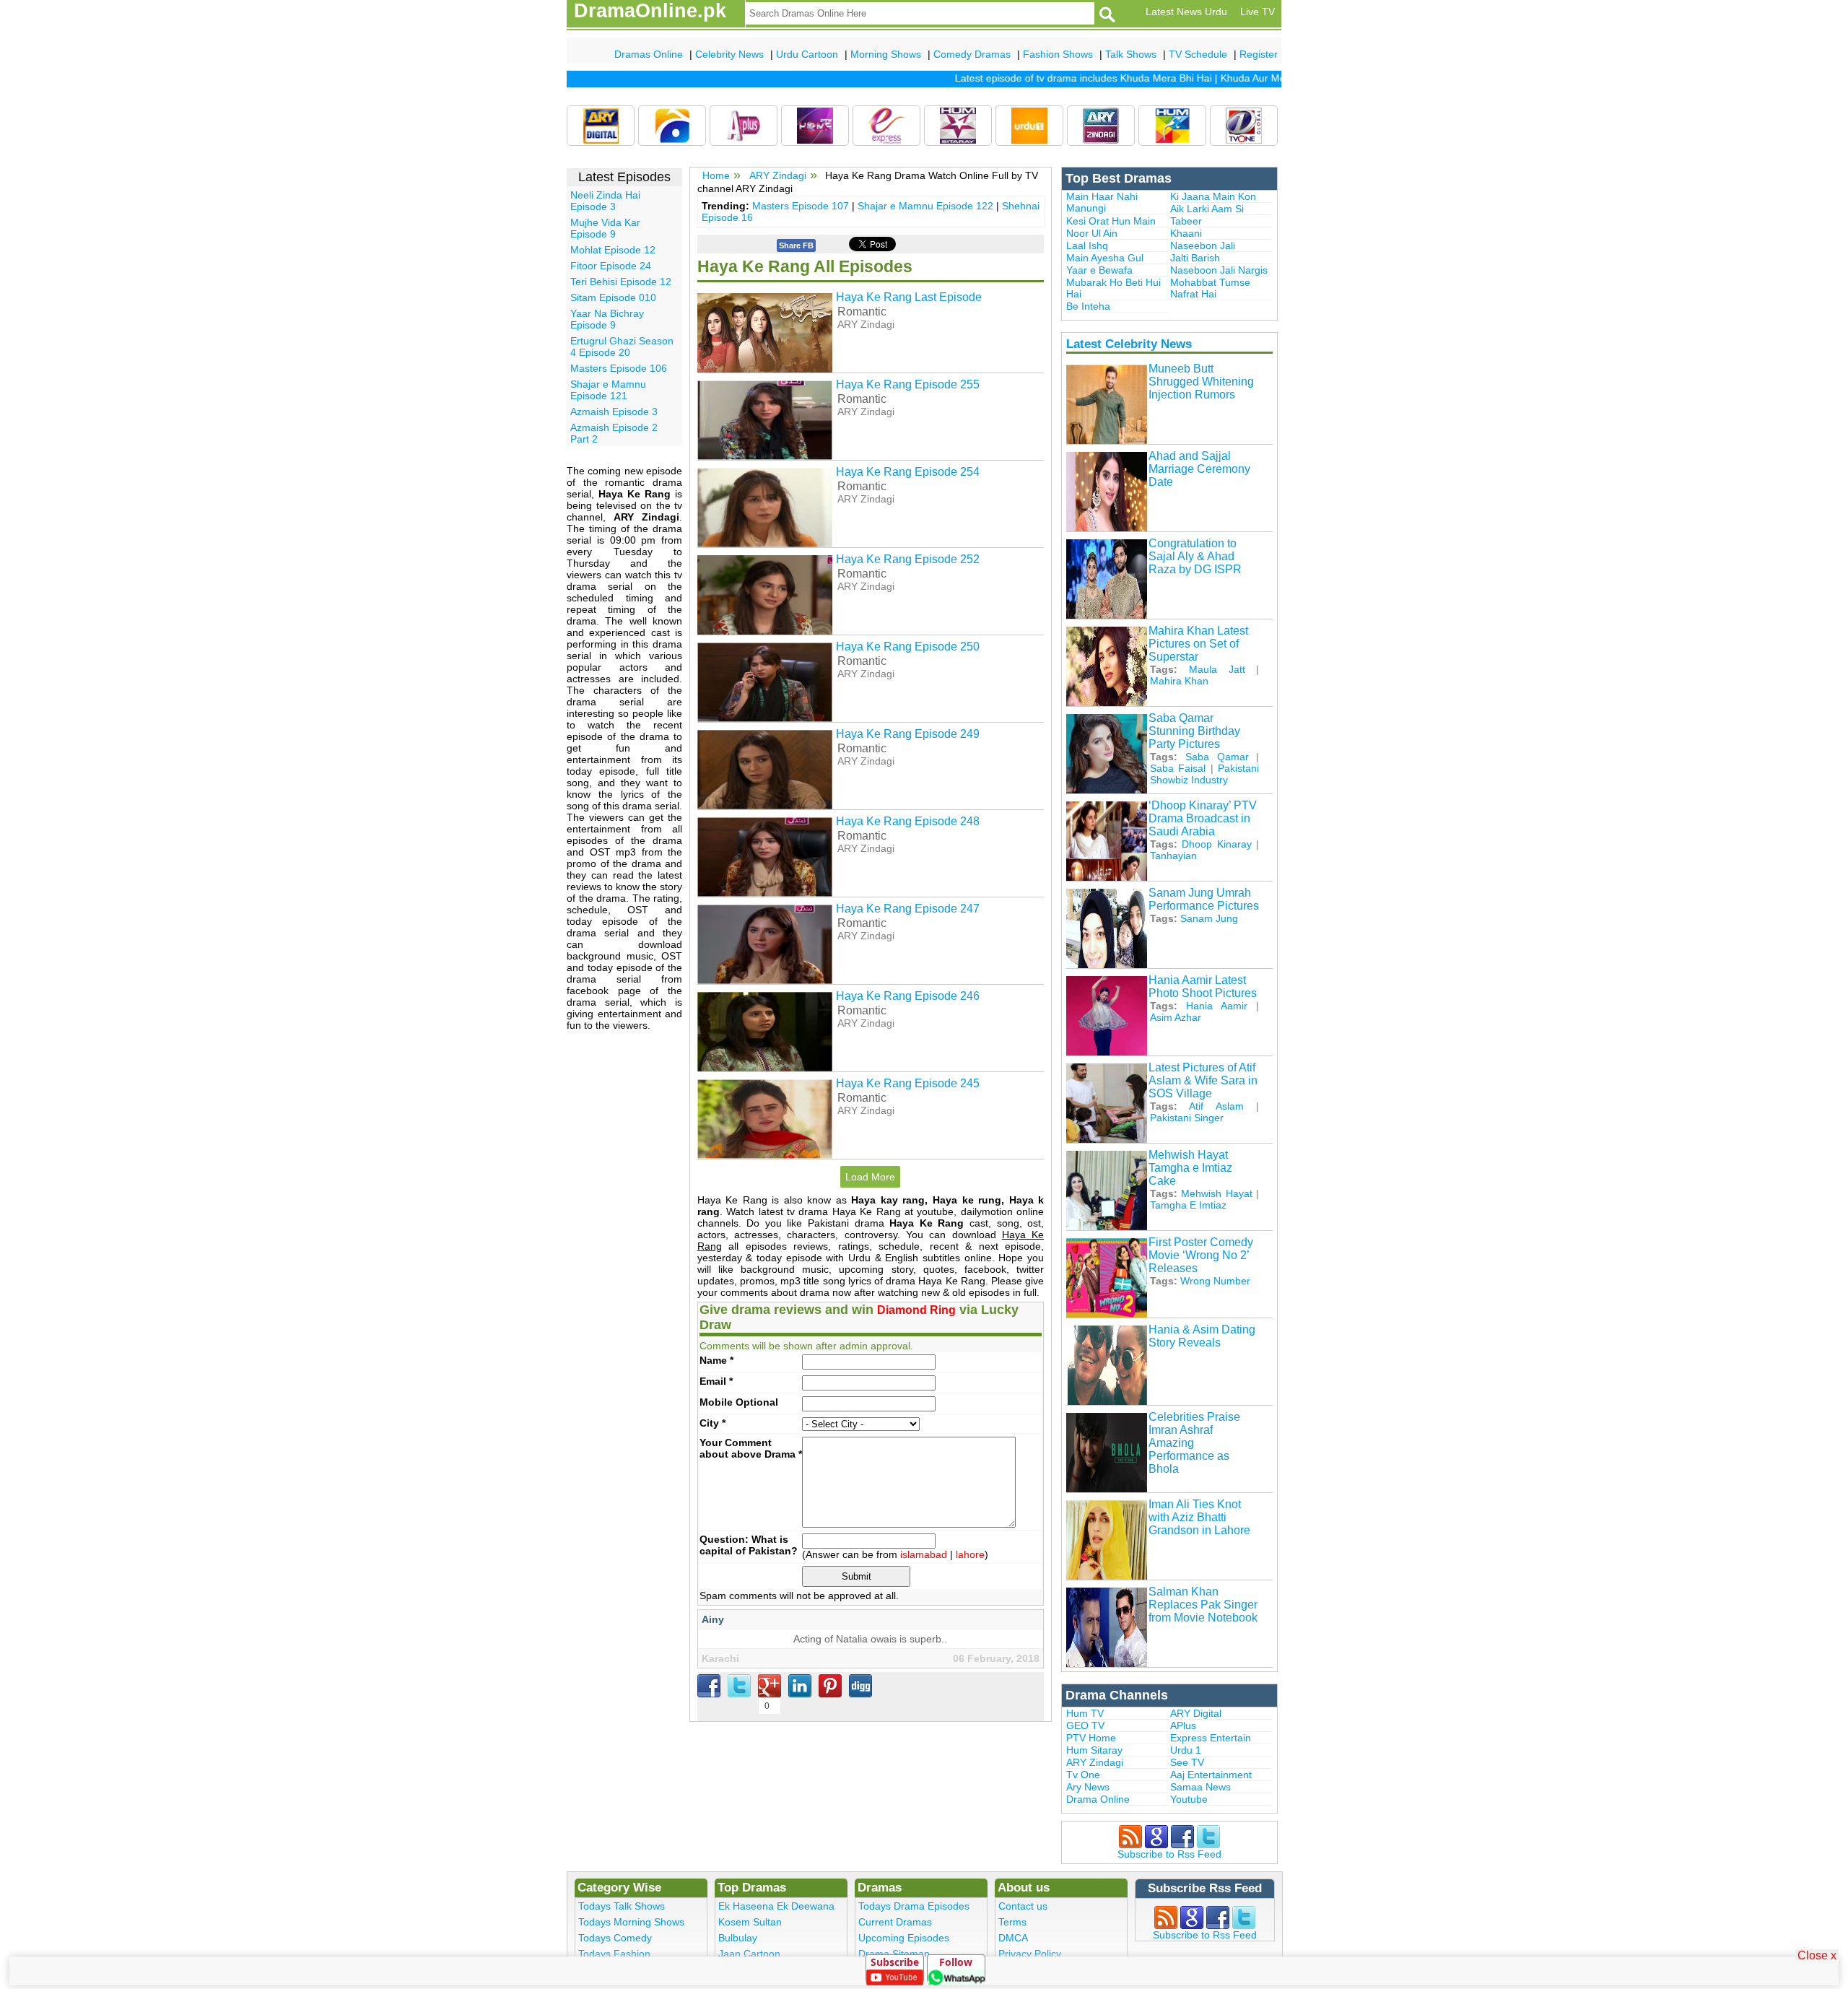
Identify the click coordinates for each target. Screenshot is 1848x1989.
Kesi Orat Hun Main (1111, 221)
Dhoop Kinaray (1216, 844)
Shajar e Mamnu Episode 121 (608, 390)
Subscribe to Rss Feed (1169, 1854)
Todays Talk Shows (622, 1906)
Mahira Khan (1179, 681)
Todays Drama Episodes (914, 1906)
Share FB (796, 245)
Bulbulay (738, 1938)
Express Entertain (1211, 1738)
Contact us (1023, 1906)
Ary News (1088, 1787)
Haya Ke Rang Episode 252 (908, 559)
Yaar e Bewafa (1099, 270)
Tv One (1083, 1775)
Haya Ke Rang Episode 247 (908, 909)
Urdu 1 (1186, 1750)
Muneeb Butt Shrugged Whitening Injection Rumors (1201, 382)
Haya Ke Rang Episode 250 (908, 647)
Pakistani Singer (1187, 1118)
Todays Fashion (614, 1954)
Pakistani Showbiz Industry (1204, 774)
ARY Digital (1196, 1713)
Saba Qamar (1217, 757)
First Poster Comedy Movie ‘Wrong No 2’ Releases (1201, 1255)
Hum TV (1085, 1713)
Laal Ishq (1087, 245)
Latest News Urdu (1186, 12)
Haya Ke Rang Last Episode (909, 297)
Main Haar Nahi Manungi (1102, 202)
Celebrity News (729, 54)
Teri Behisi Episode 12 (621, 282)
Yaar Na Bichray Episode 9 (607, 319)
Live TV (1258, 12)
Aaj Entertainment (1211, 1775)
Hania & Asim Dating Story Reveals (1202, 1336)
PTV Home (1091, 1738)
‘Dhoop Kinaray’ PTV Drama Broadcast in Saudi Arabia (1203, 818)
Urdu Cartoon (807, 54)
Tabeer (1186, 221)
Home (716, 175)
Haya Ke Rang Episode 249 (908, 734)
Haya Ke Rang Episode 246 (908, 996)
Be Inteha (1088, 306)
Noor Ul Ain (1092, 233)
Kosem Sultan (750, 1922)
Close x (1817, 1955)
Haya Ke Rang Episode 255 (908, 384)
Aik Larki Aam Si (1207, 209)
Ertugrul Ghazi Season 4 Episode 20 (622, 347)
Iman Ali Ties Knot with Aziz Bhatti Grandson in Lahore (1199, 1517)
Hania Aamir (1217, 1006)
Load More (870, 1177)
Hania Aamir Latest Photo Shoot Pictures (1203, 987)
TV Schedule (1198, 54)
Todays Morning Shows (631, 1922)
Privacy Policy (1030, 1954)
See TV (1187, 1762)
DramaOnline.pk (650, 11)
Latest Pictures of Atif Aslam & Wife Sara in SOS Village (1203, 1080)
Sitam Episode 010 (613, 297)
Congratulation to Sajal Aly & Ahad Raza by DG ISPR (1195, 556)
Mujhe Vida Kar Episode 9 (605, 228)
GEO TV (1085, 1725)
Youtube (1189, 1799)
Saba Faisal (1178, 768)
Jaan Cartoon (749, 1954)
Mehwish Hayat (1216, 1193)
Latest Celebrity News (1129, 344)
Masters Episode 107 (801, 206)
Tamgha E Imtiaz (1188, 1205)
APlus (1183, 1725)
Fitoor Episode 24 (611, 266)
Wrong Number (1215, 1281)
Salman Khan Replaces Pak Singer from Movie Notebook (1203, 1605)
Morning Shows (886, 54)
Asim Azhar (1176, 1017)
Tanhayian (1173, 856)
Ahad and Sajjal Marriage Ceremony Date (1199, 469)
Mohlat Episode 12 (613, 250)
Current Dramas (895, 1922)
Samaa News (1200, 1787)
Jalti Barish (1195, 258)
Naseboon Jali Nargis (1219, 270)
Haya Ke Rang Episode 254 (908, 472)
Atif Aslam (1216, 1106)
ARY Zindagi (778, 175)
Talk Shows (1131, 54)
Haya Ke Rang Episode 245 (908, 1083)
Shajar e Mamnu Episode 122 (925, 206)
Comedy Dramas (972, 54)
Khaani (1186, 233)
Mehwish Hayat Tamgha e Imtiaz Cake (1190, 1168)
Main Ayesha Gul (1105, 258)
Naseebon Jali (1203, 245)
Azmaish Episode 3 (614, 412)
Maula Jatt (1217, 669)
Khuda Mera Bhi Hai (1136, 78)
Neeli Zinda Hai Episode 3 (605, 201)
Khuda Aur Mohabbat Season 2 (1262, 78)
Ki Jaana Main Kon (1213, 196)
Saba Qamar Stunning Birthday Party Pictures (1194, 731)
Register (1259, 54)
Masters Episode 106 (619, 368)
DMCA (1013, 1938)
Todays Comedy (615, 1938)
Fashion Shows (1058, 54)
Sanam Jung (1209, 918)
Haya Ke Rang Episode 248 (908, 821)
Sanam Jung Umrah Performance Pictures (1204, 899)
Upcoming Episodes (904, 1938)
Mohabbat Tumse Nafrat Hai (1210, 288)
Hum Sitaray (1094, 1750)
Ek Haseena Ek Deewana (776, 1906)
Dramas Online (649, 54)
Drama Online (1098, 1799)
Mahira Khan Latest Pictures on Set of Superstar (1198, 644)
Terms (1012, 1922)
